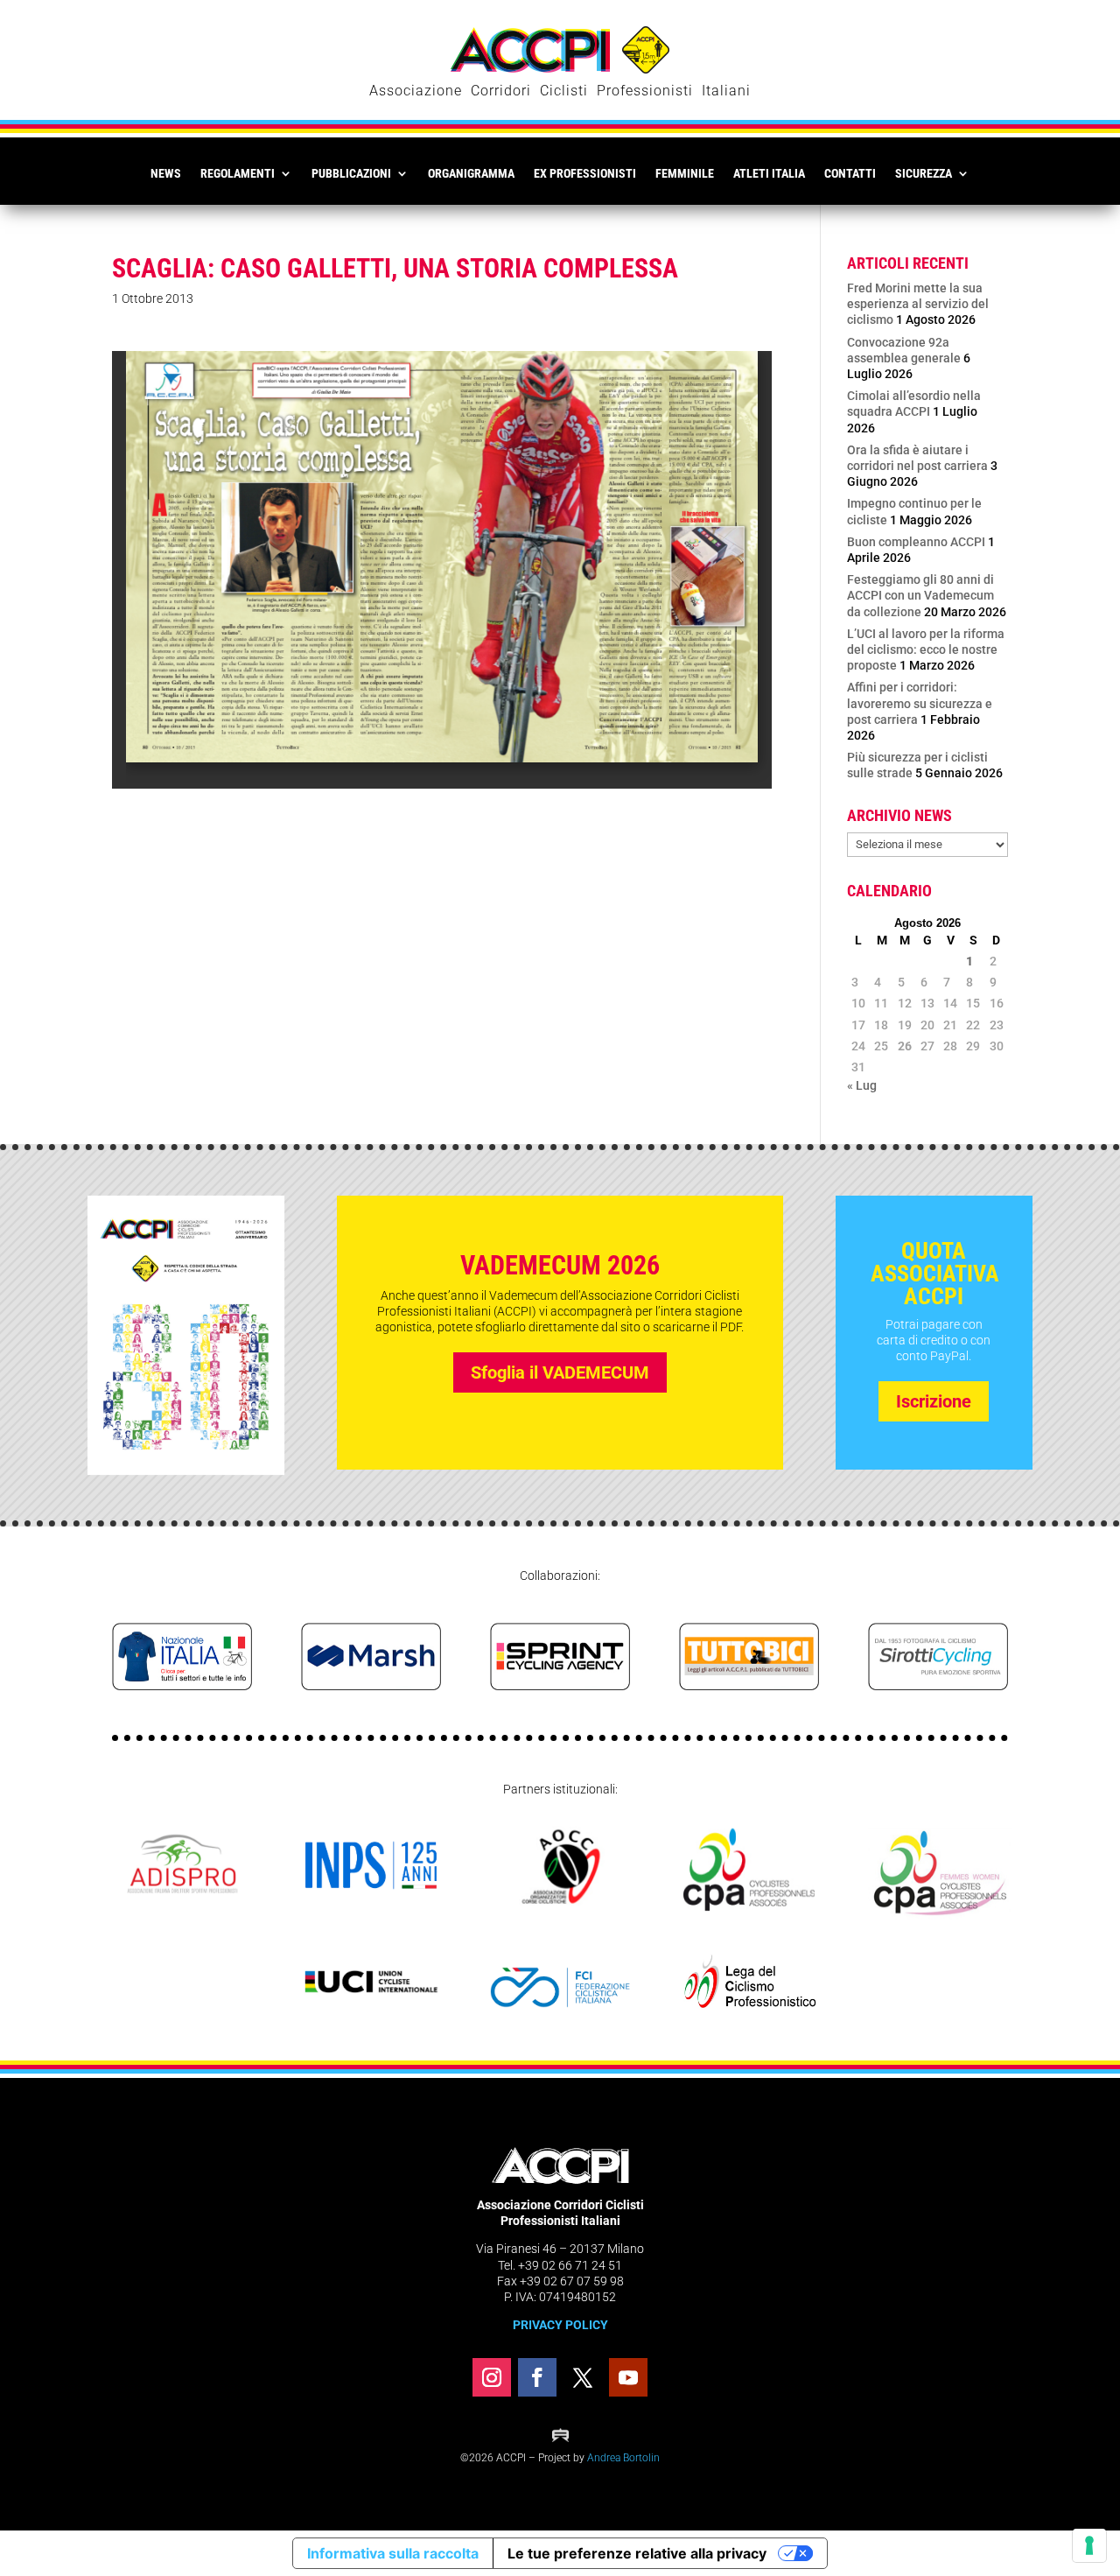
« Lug (862, 1085)
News (166, 173)
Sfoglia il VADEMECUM (560, 1372)
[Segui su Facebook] (537, 2377)
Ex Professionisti (585, 173)
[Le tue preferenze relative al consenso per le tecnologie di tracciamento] (1089, 2545)
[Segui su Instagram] (492, 2377)
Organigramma (471, 173)
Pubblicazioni (351, 173)
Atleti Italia (769, 173)
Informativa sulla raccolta (393, 2553)
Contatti (850, 173)
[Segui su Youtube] (628, 2377)
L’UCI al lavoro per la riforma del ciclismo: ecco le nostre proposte (926, 649)
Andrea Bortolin (623, 2458)
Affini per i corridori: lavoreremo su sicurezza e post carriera (920, 703)
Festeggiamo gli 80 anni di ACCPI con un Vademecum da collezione (920, 595)
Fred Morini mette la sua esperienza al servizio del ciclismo (918, 304)
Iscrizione (934, 1401)
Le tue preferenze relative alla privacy (637, 2553)
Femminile (685, 173)
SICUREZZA (924, 173)
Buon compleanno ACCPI (916, 542)
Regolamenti (238, 173)
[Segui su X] (583, 2377)
